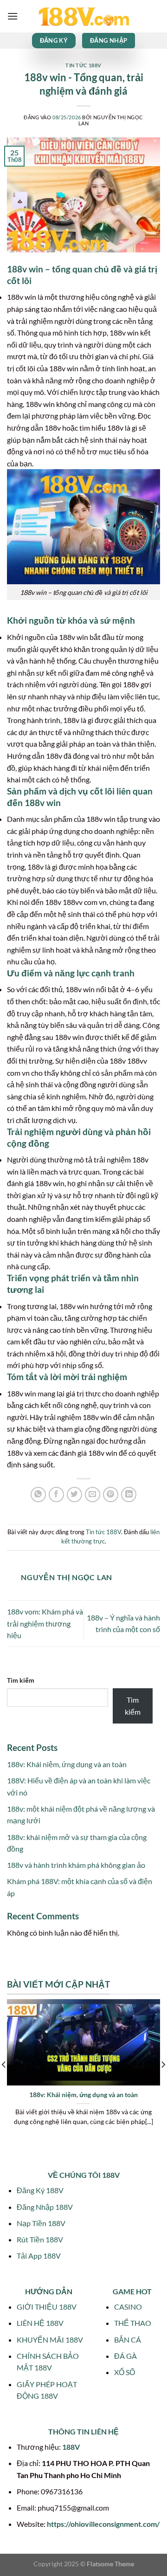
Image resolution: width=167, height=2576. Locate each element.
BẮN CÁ (128, 2340)
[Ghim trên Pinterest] (111, 1495)
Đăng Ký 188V (40, 2190)
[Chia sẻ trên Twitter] (74, 1495)
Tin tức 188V (83, 65)
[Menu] (13, 16)
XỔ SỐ (125, 2372)
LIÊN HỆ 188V (40, 2323)
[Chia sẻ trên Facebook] (56, 1495)
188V (71, 2447)
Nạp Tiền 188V (41, 2223)
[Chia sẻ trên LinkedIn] (129, 1495)
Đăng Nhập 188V (45, 2207)
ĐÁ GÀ (125, 2356)
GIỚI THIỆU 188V (47, 2307)
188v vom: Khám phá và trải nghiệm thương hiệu (45, 1623)
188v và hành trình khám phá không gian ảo (76, 1865)
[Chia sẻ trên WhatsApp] (38, 1495)
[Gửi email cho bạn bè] (93, 1495)
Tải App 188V (39, 2256)
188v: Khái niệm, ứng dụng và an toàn (67, 1764)
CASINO (128, 2307)
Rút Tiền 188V (40, 2239)
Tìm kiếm (21, 1680)
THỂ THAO (133, 2323)
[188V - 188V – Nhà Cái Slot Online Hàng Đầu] (83, 16)
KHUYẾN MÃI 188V (50, 2340)
